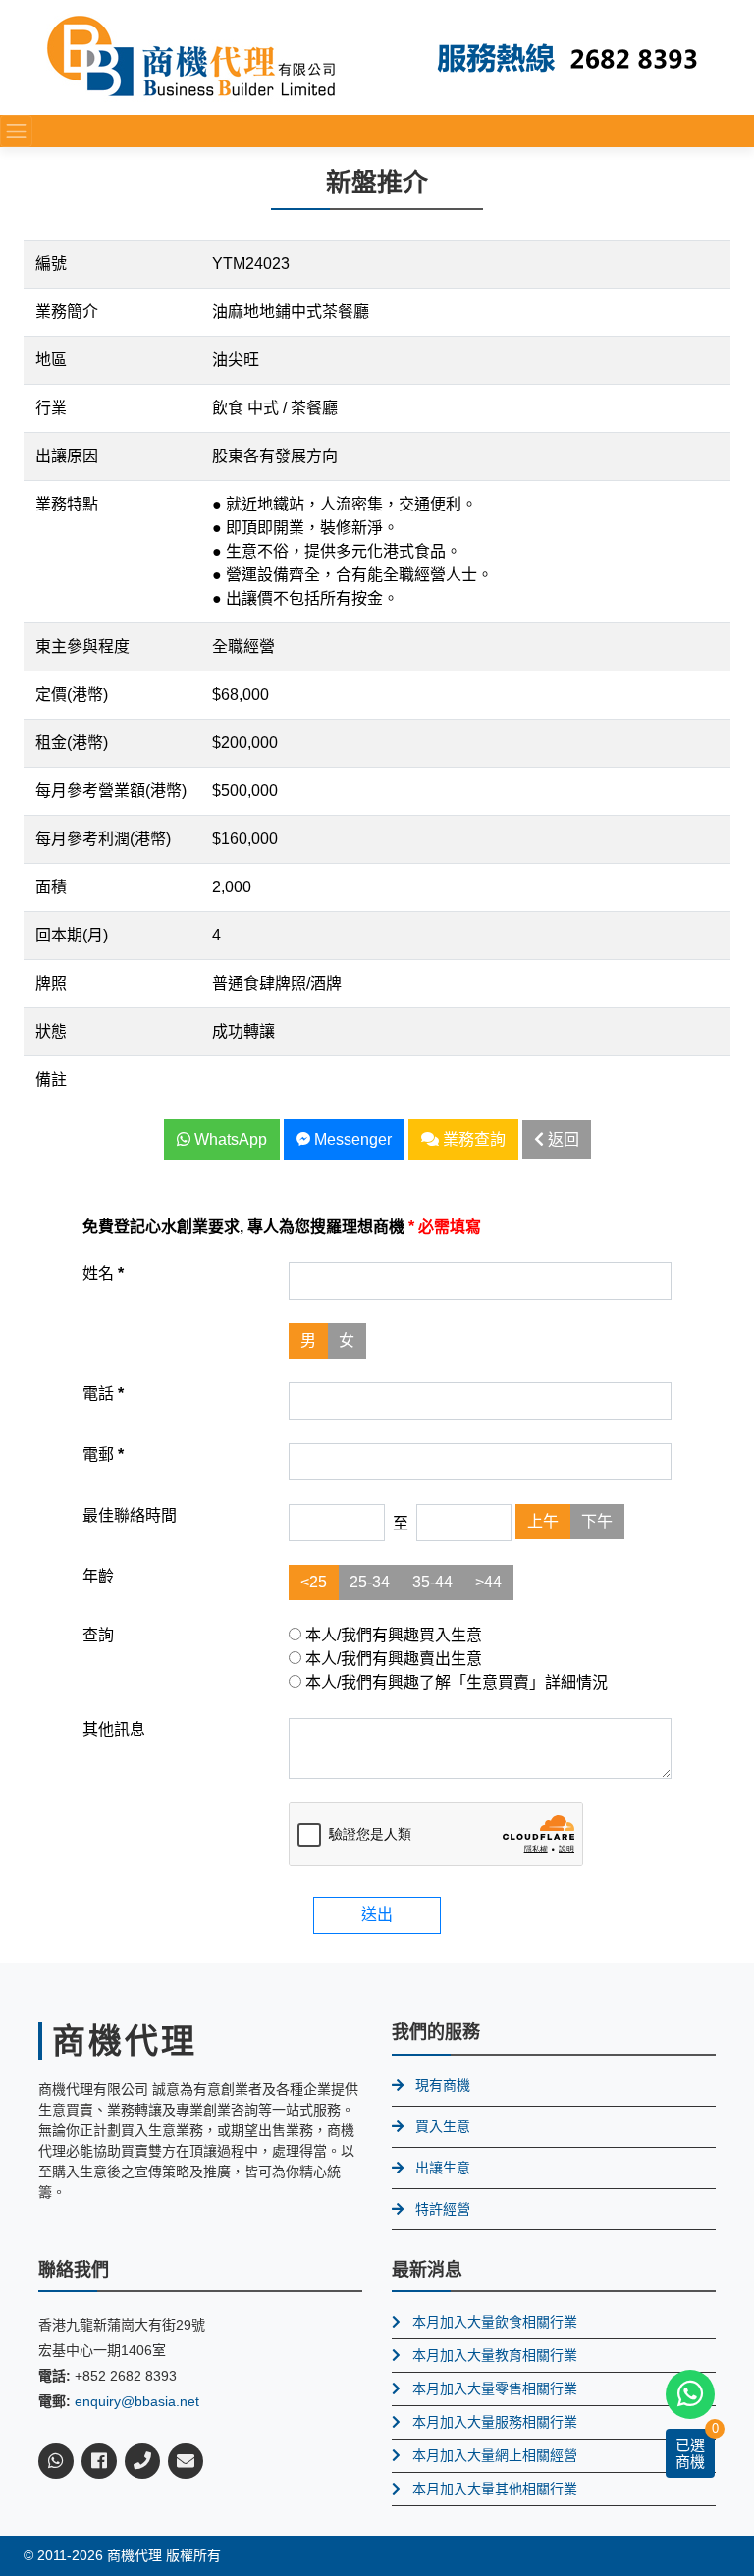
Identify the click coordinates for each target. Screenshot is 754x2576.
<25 (314, 1582)
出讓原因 (67, 456)
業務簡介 (67, 312)
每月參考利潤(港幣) (103, 839)
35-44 (432, 1582)
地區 (51, 360)
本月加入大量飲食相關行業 (495, 2322)
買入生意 (443, 2126)
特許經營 (443, 2209)
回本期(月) (72, 935)
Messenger (351, 1139)
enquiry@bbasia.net (137, 2401)
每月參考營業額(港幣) (111, 791)
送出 (377, 1915)
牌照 (51, 983)
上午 (543, 1521)
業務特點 (67, 504)
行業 (51, 408)
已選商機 (690, 2453)
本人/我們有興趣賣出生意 (392, 1659)
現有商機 (443, 2085)
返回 (562, 1139)
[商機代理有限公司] (191, 56)
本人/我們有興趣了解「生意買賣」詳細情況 (455, 1682)
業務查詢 (472, 1139)
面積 (51, 887)
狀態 (51, 1031)
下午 (597, 1521)
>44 (488, 1582)
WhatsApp (229, 1139)
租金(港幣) (72, 743)
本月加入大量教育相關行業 (495, 2355)
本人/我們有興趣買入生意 (392, 1635)
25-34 (370, 1582)
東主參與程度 (82, 646)
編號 (51, 264)
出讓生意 (443, 2168)
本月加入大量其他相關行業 (495, 2489)
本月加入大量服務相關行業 (495, 2422)
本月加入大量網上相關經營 (495, 2455)
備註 (51, 1079)
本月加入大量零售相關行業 (495, 2388)
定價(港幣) (72, 695)
